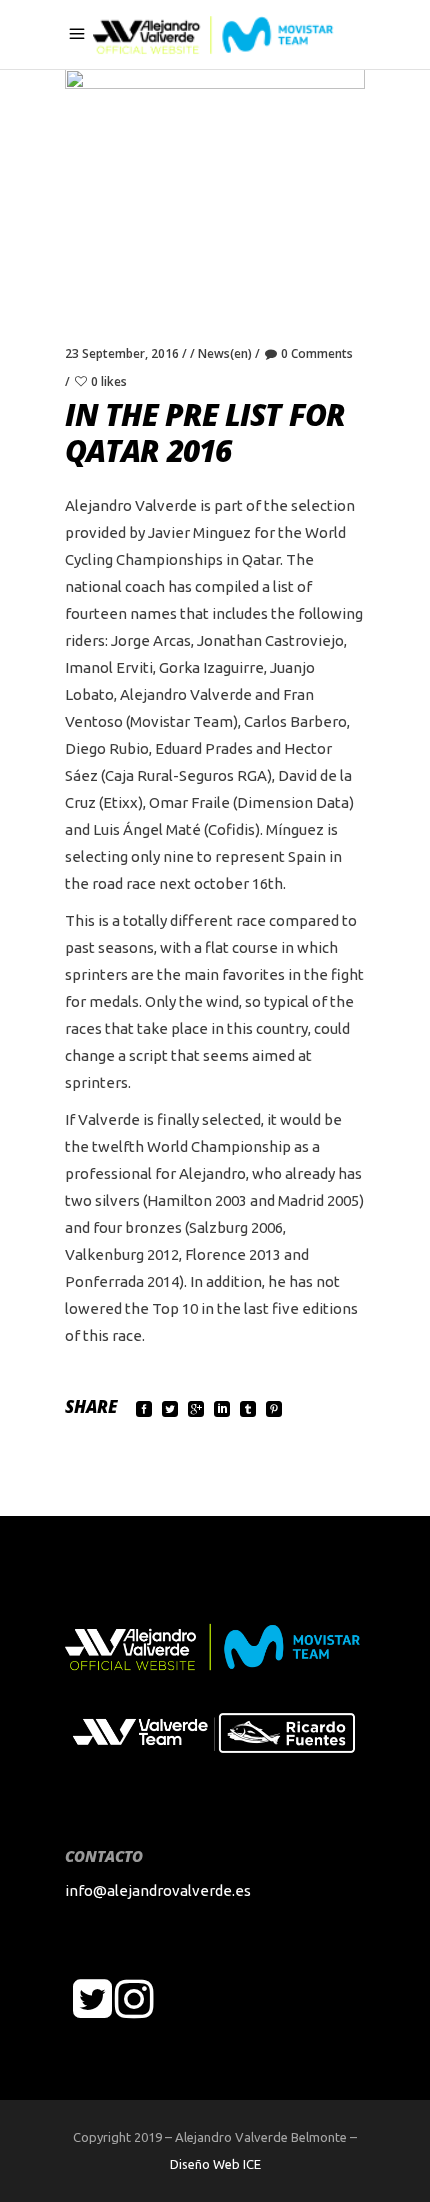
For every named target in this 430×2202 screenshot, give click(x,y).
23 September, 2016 (122, 353)
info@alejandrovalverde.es (158, 1890)
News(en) (225, 353)
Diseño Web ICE (215, 2164)
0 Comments (317, 353)
